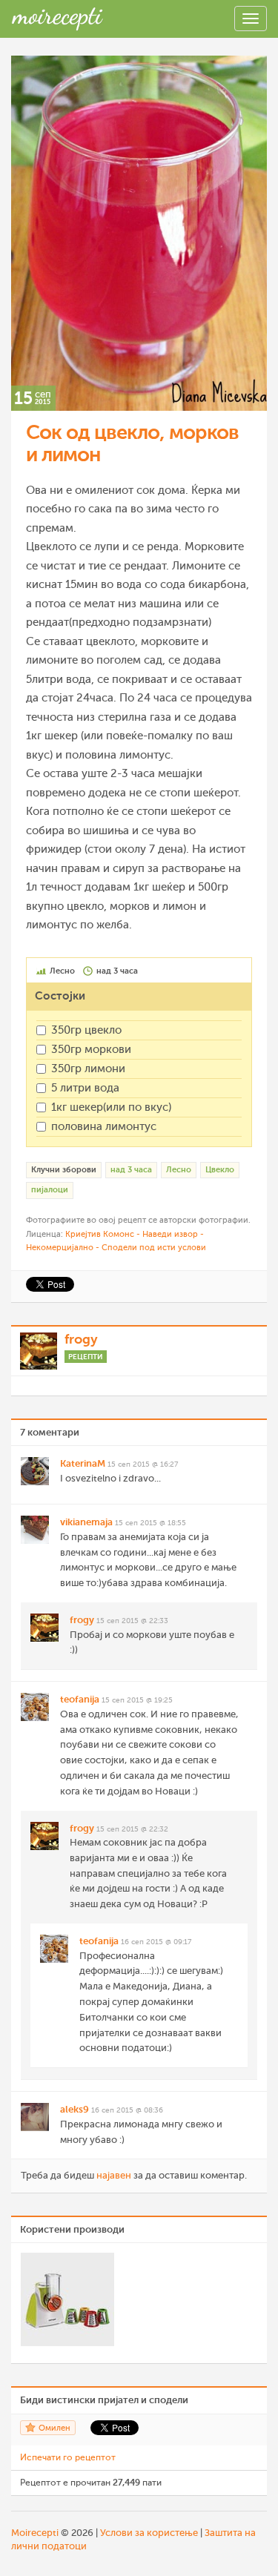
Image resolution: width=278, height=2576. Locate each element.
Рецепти (86, 1357)
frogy (81, 1339)
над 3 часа (131, 1170)
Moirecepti (35, 2533)
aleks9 (75, 2109)
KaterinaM (83, 1463)
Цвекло (220, 1170)
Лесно (179, 1170)
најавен (114, 2175)
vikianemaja (86, 1522)
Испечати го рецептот (68, 2457)
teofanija (80, 1699)
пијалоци (50, 1190)
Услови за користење (149, 2533)
